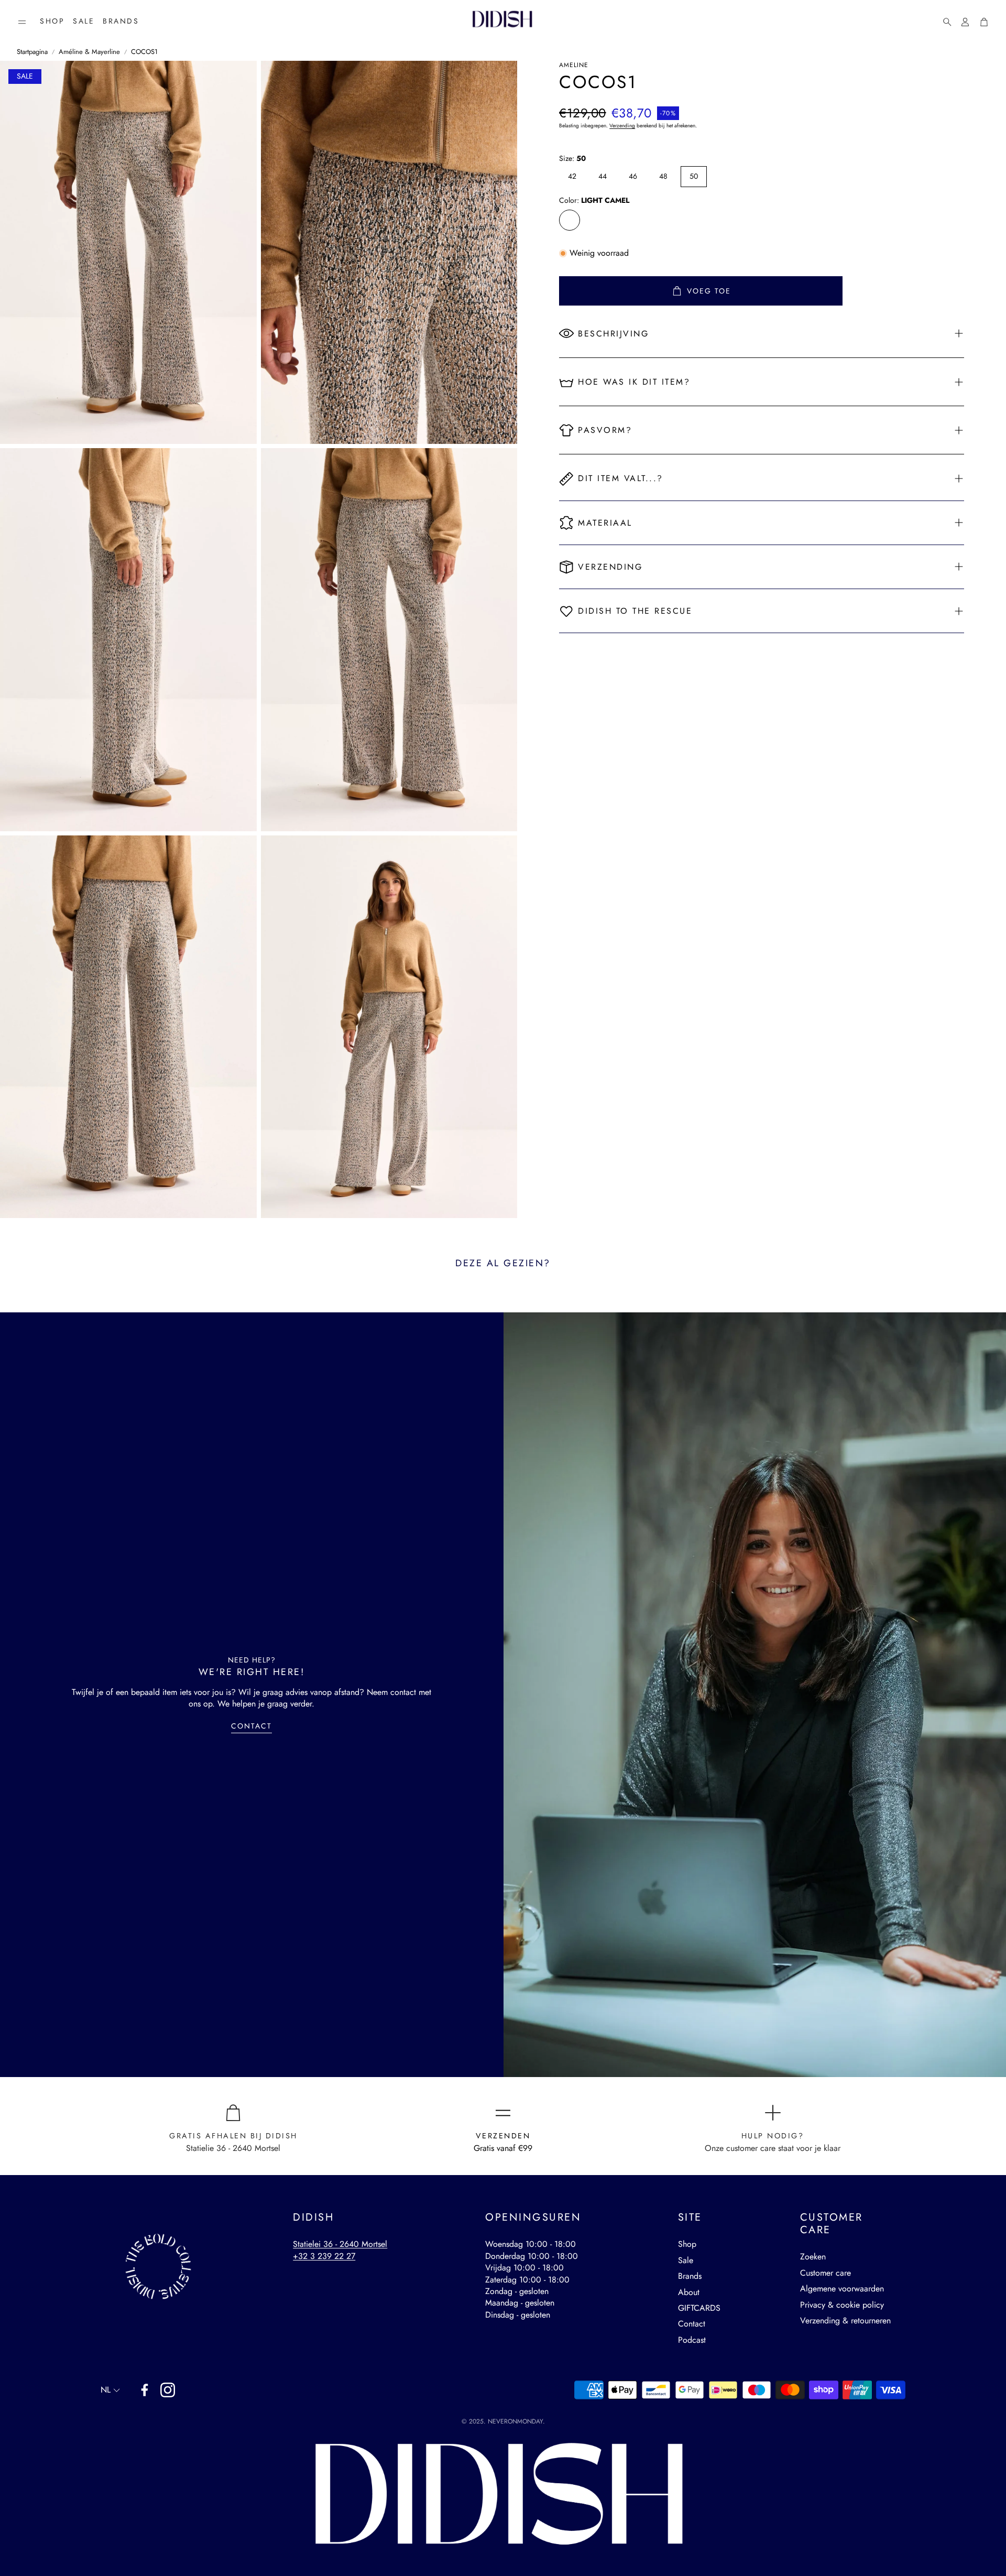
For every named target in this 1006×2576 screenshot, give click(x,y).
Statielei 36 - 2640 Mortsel (340, 2244)
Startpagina (32, 52)
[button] (22, 22)
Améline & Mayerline (89, 52)
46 (633, 176)
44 (603, 176)
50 (694, 176)
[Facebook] (145, 2390)
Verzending (622, 126)
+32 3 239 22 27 (324, 2256)
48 (663, 176)
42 (572, 176)
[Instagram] (168, 2390)
